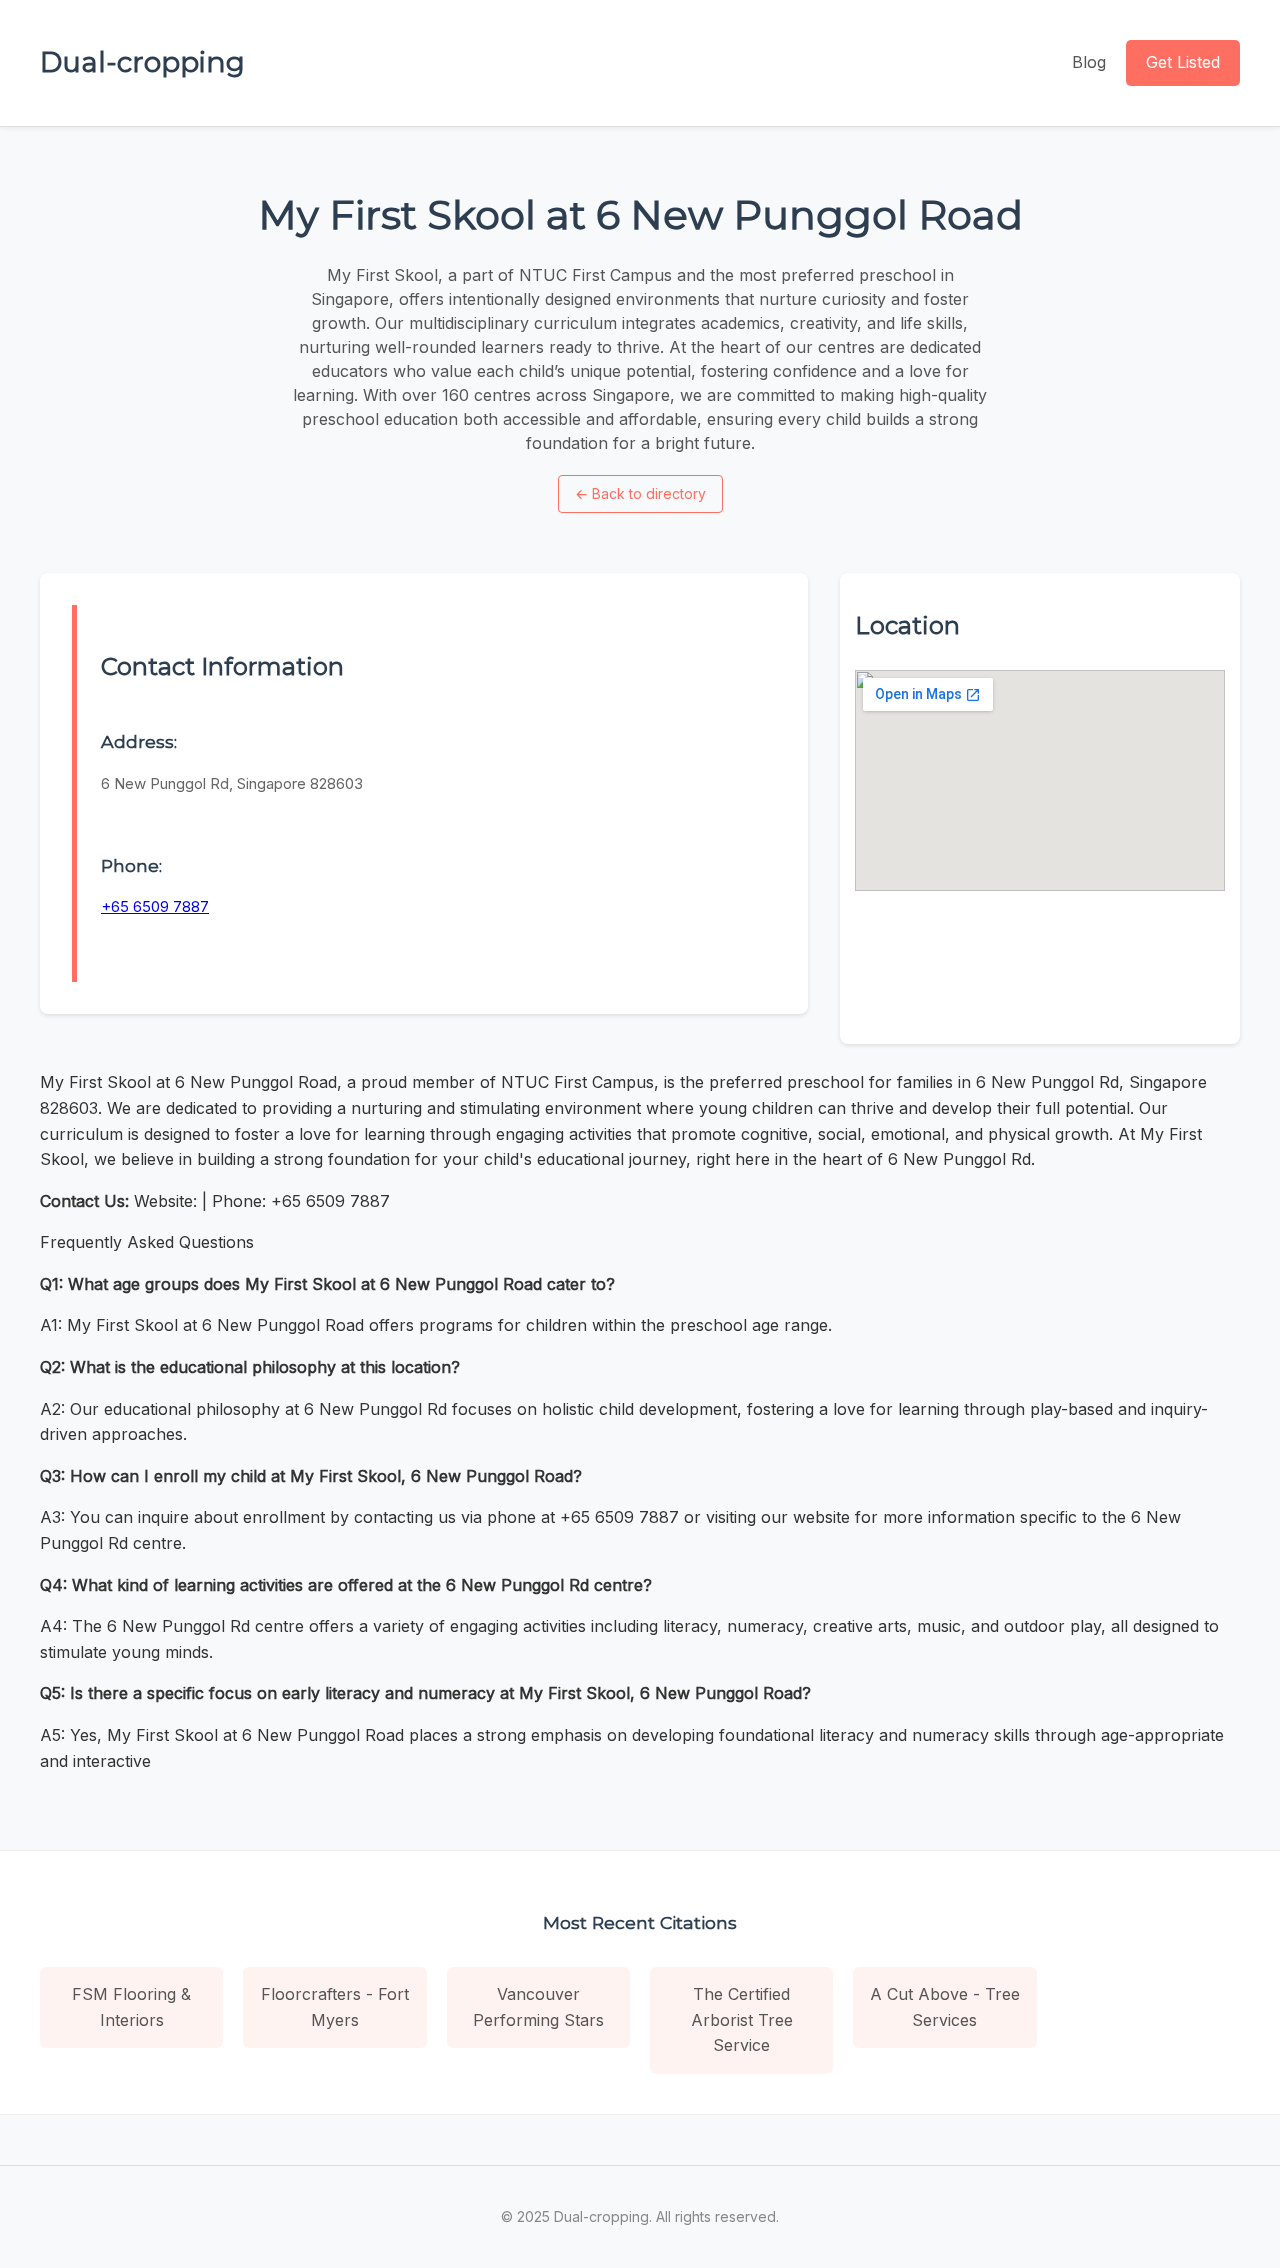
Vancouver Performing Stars (538, 2007)
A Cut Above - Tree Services (945, 2007)
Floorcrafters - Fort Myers (335, 2007)
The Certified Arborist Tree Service (742, 2019)
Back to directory (640, 493)
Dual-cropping (142, 62)
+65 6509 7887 (155, 906)
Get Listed (1183, 62)
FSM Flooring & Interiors (131, 2007)
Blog (1089, 62)
